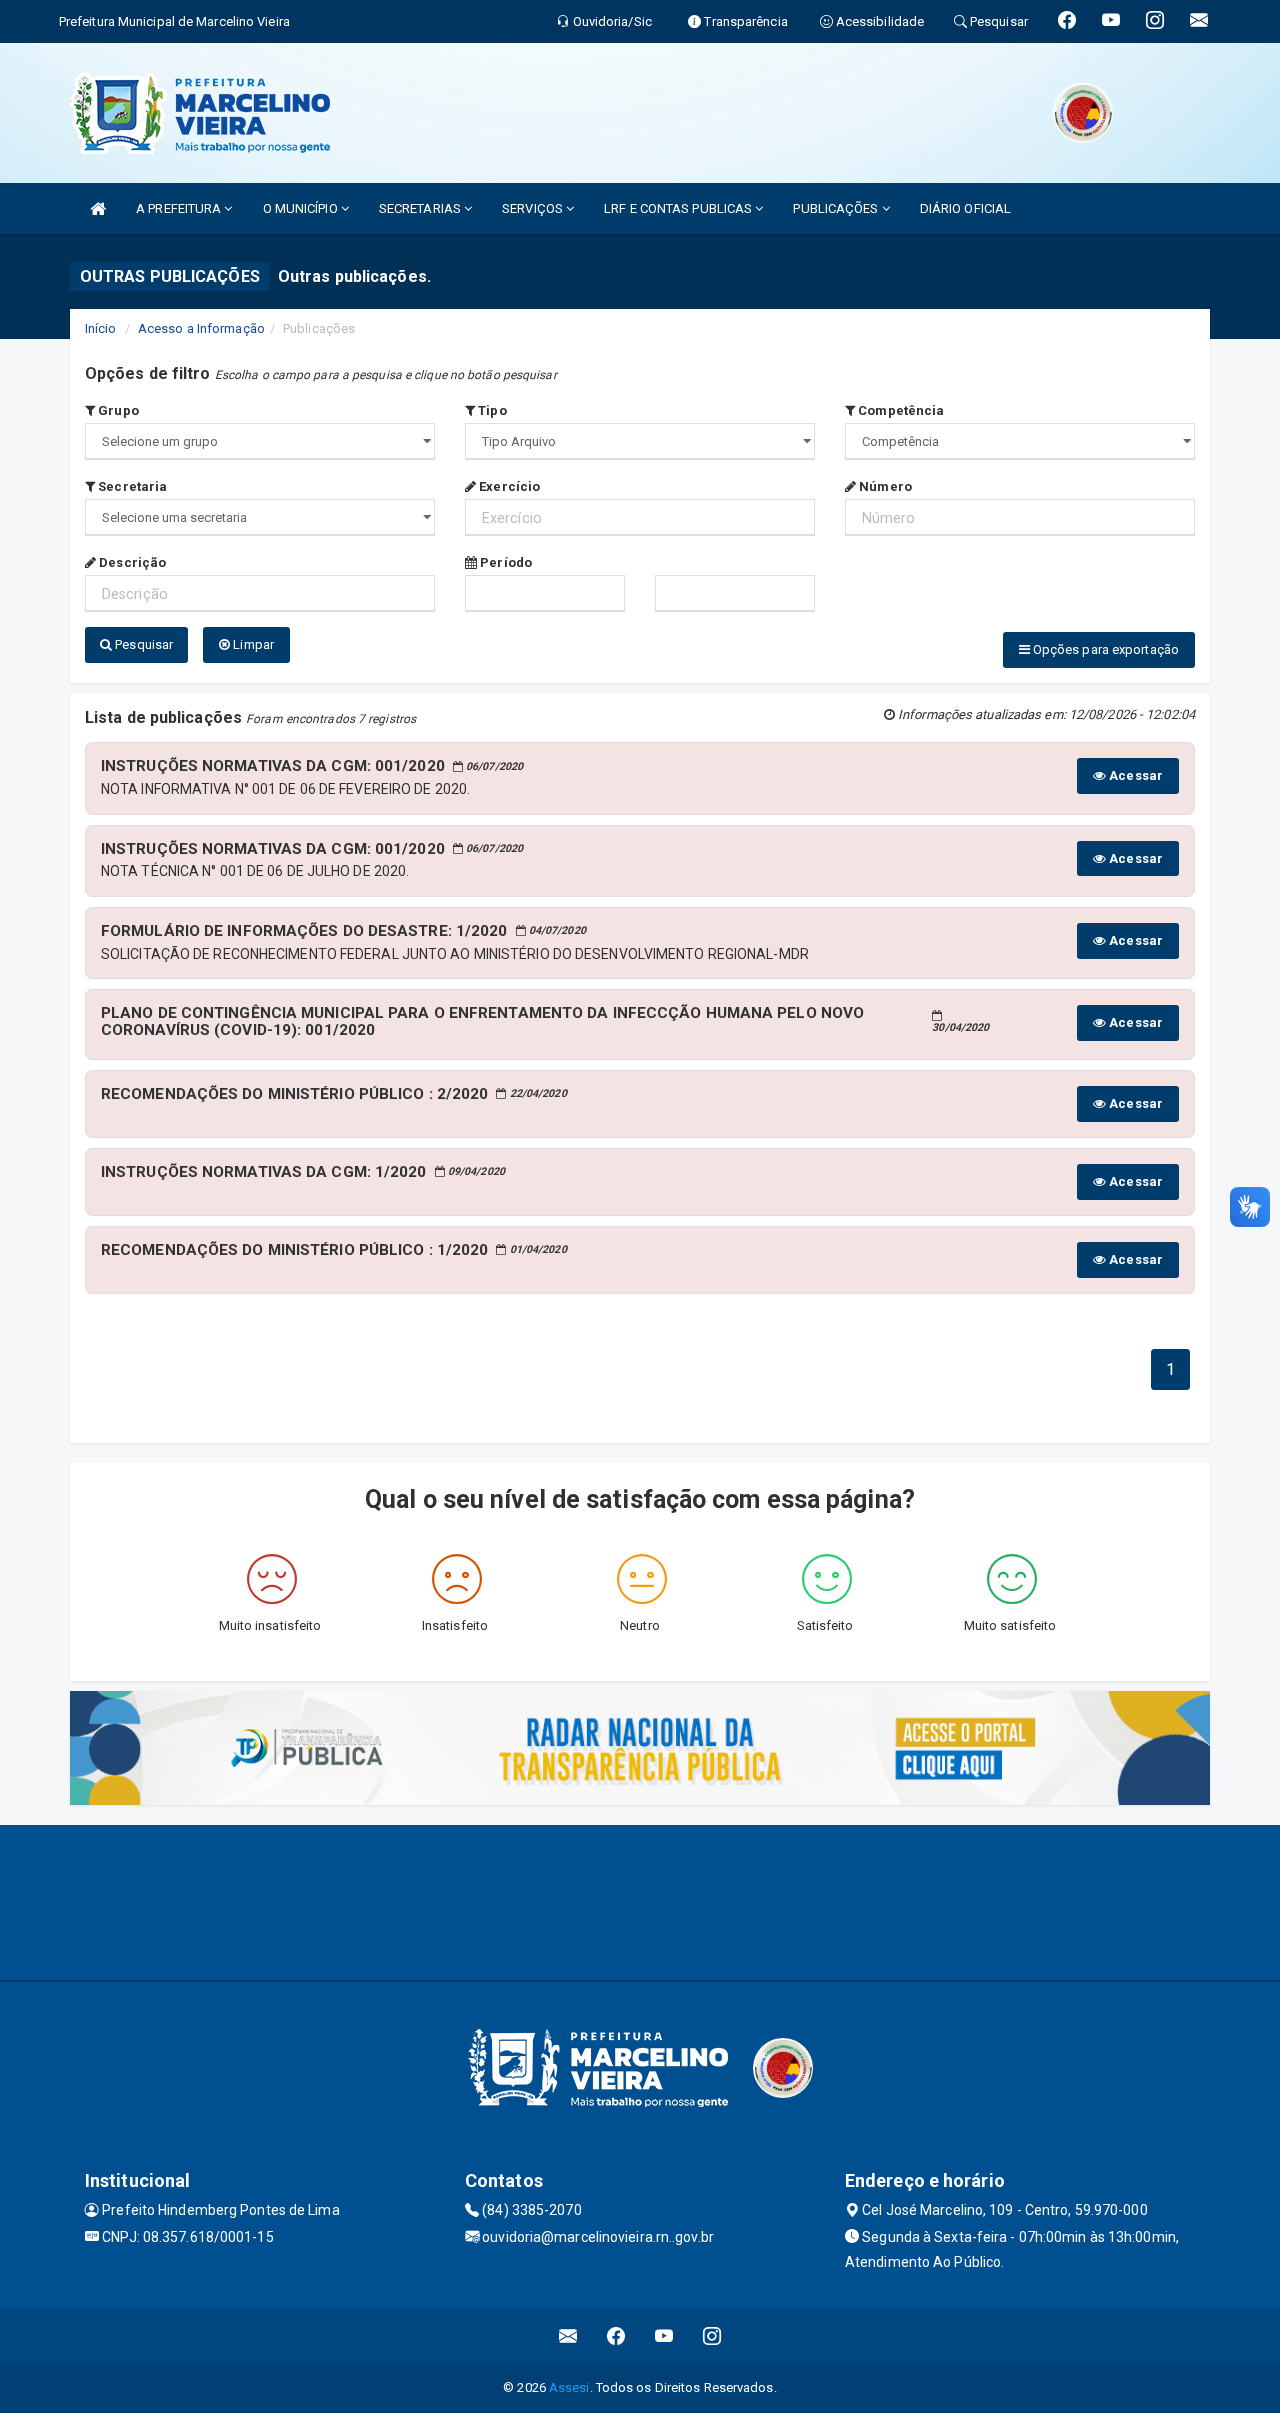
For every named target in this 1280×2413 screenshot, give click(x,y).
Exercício (508, 486)
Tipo (491, 410)
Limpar (252, 644)
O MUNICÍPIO (302, 208)
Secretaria (131, 486)
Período (504, 562)
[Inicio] (98, 208)
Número (884, 486)
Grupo (117, 410)
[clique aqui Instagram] (712, 2335)
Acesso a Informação (201, 328)
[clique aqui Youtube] (664, 2335)
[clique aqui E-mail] (568, 2335)
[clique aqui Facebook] (616, 2335)
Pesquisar (142, 644)
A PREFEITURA (180, 208)
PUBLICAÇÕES (837, 208)
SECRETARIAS (421, 208)
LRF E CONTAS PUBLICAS (679, 208)
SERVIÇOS (534, 208)
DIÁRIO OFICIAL (965, 208)
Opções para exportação (1104, 649)
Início (101, 328)
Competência (899, 410)
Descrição (131, 562)
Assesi (569, 2387)
